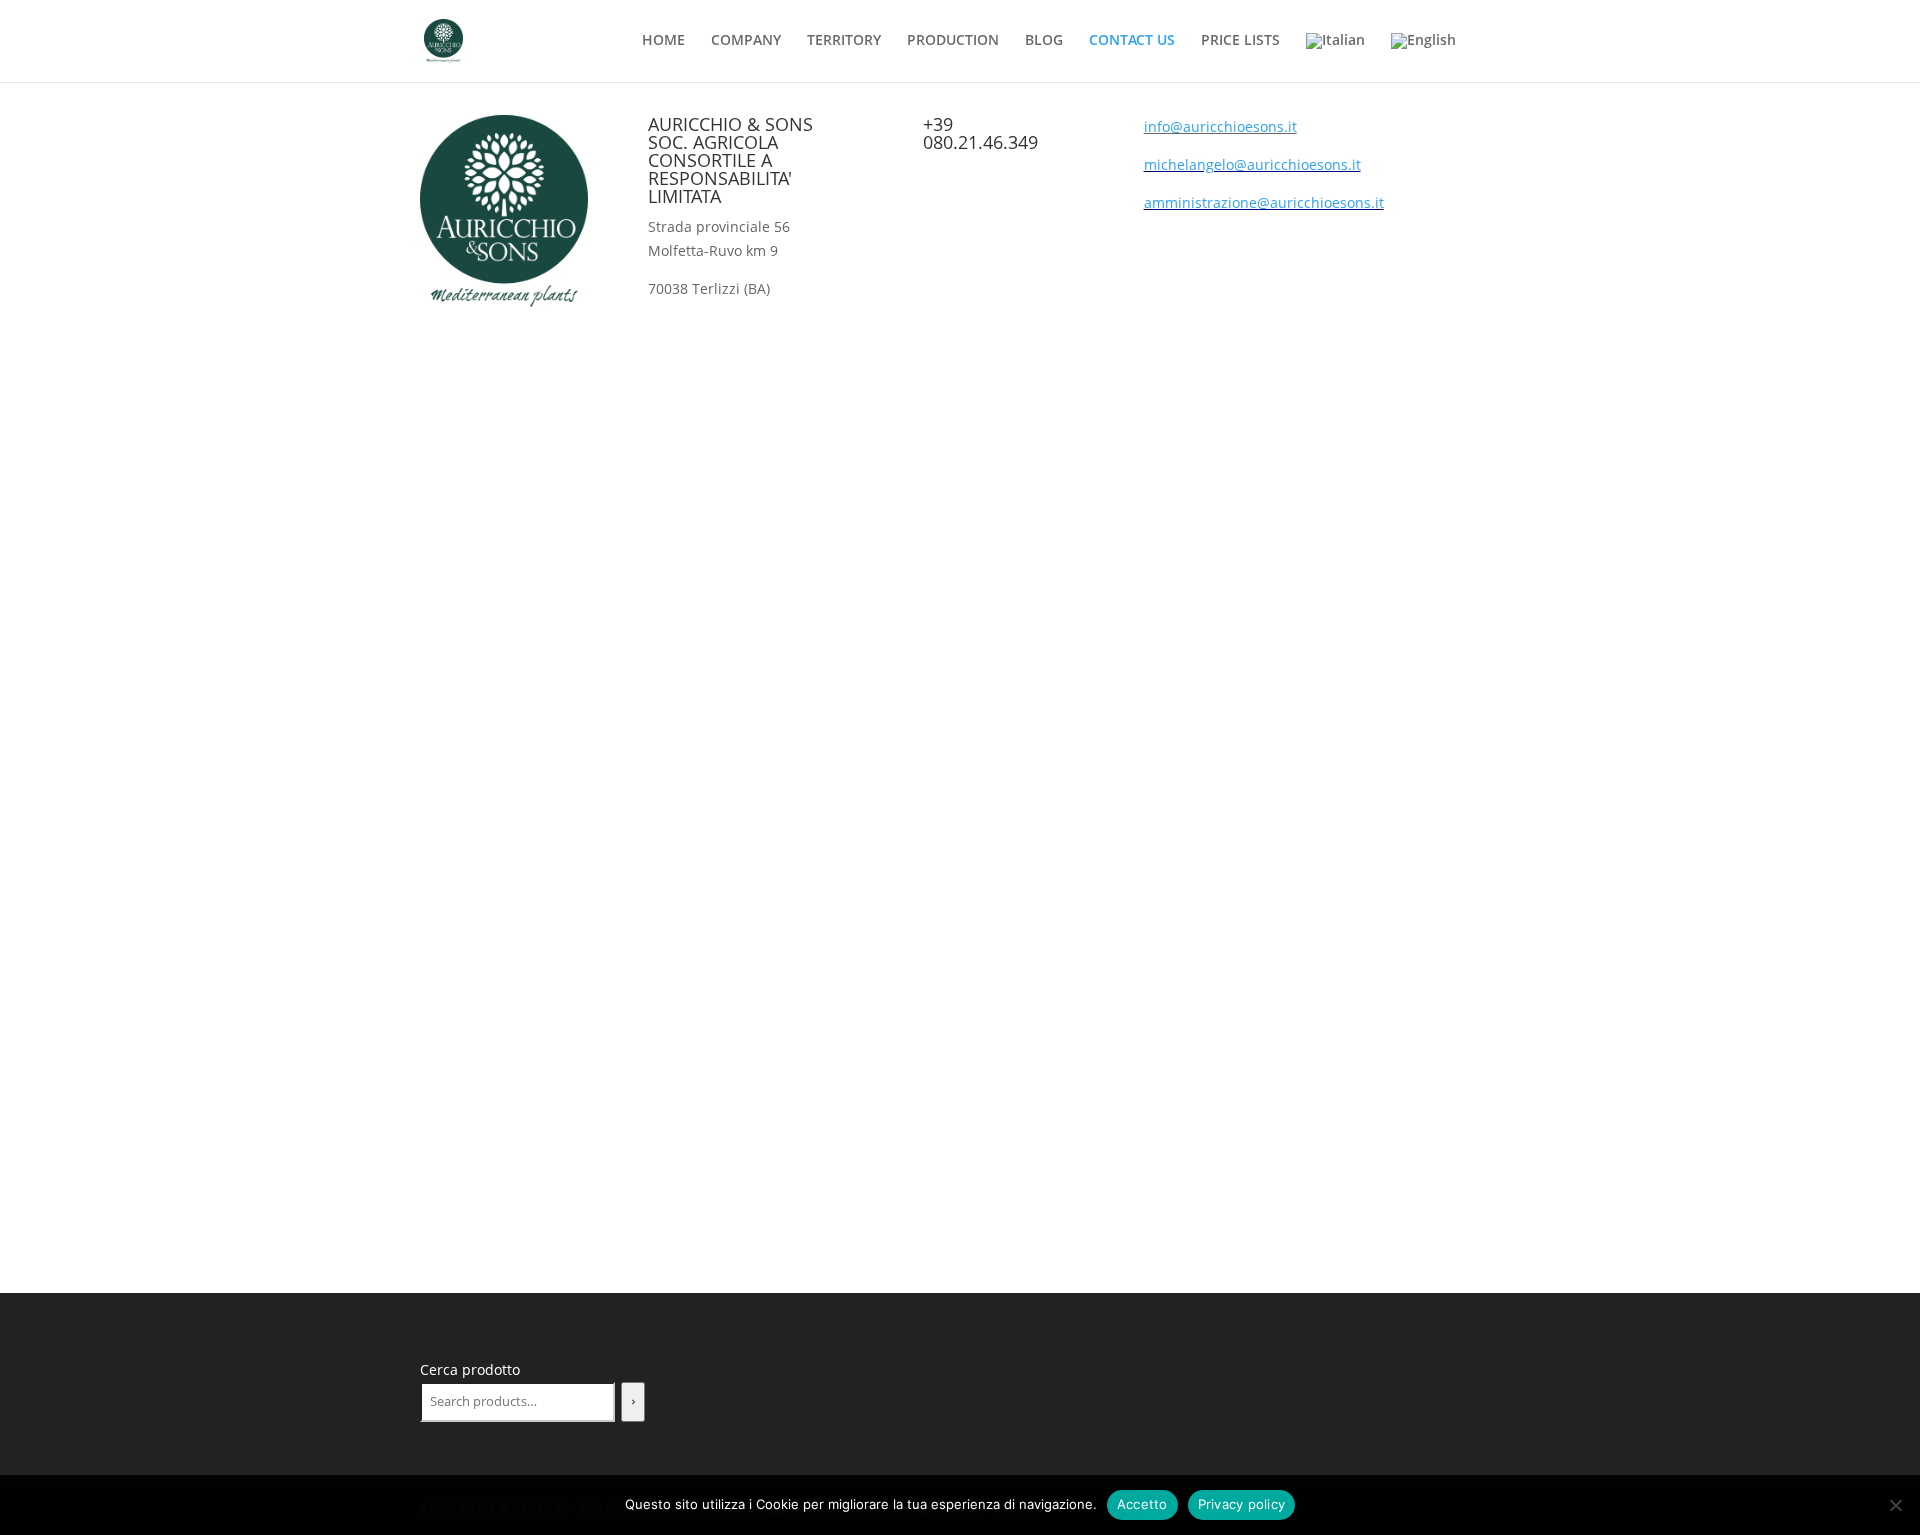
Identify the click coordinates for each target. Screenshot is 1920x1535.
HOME (663, 41)
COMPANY (746, 41)
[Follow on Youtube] (1484, 131)
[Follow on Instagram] (1404, 131)
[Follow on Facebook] (1364, 131)
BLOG (1044, 41)
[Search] (633, 1402)
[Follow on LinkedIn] (1444, 131)
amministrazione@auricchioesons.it (1264, 202)
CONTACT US (1132, 41)
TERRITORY (844, 41)
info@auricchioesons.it (1220, 126)
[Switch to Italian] (1335, 57)
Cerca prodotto (470, 1369)
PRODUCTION (953, 41)
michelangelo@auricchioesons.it (1252, 164)
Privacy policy (1242, 1504)
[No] (1895, 1505)
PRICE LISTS (1240, 41)
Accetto (1142, 1504)
